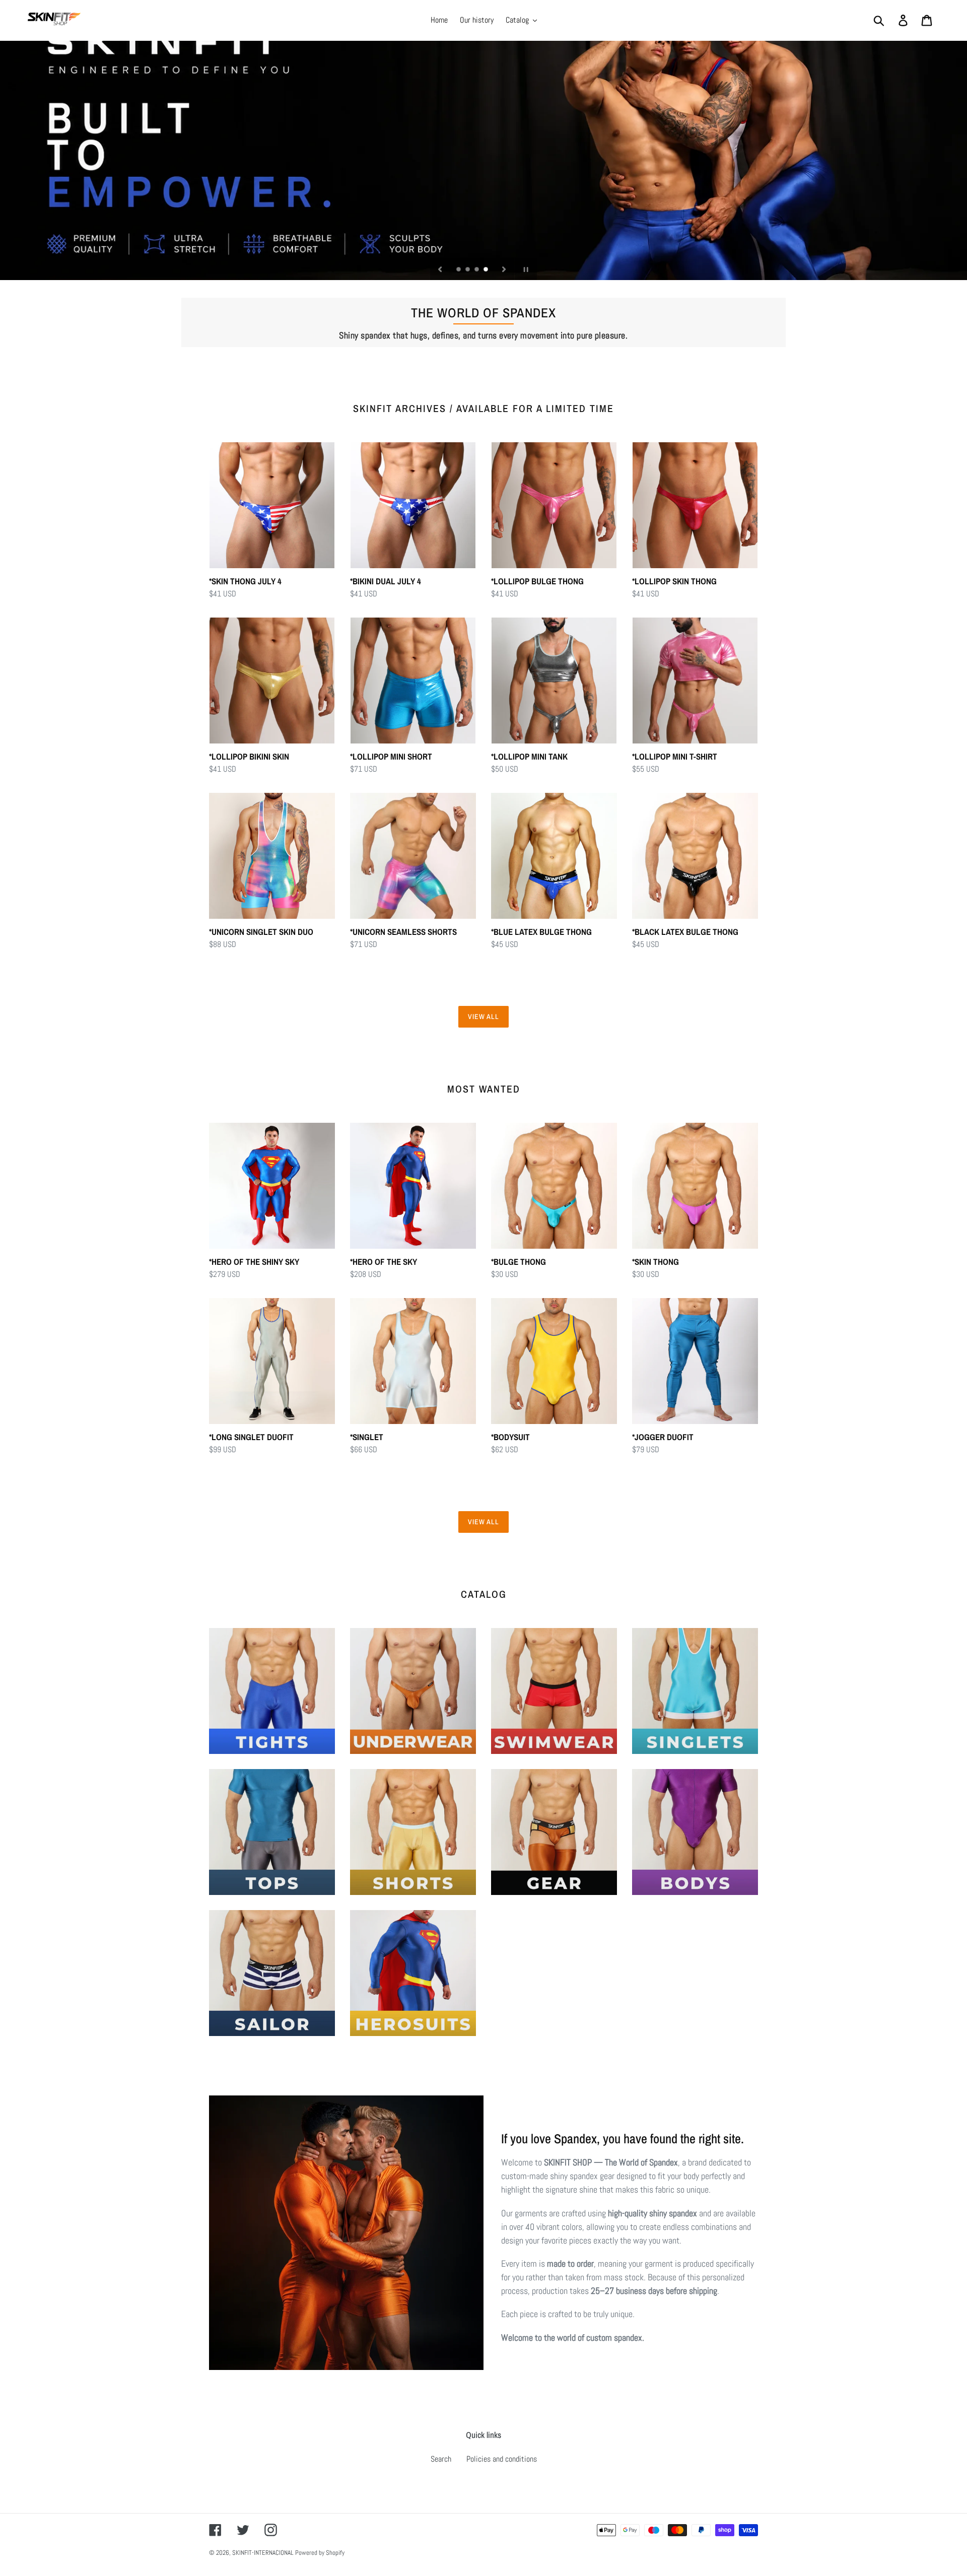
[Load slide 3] (477, 270)
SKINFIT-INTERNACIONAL (263, 2553)
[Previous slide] (440, 269)
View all (484, 1016)
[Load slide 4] (487, 270)
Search (441, 2459)
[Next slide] (504, 269)
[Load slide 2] (468, 270)
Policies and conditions (502, 2459)
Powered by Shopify (320, 2553)
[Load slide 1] (459, 270)
